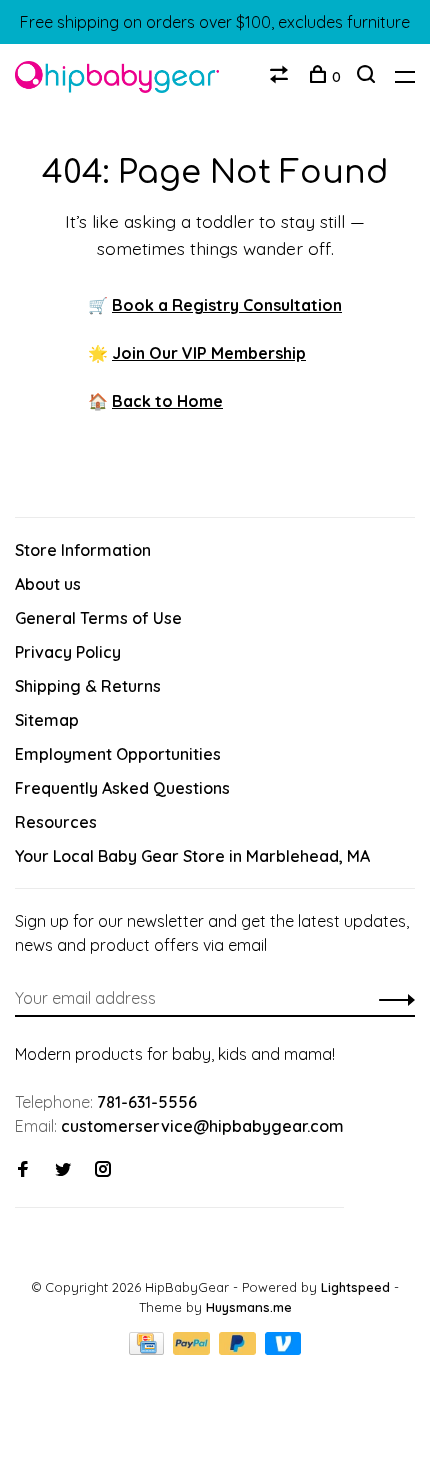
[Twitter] (63, 1170)
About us (48, 584)
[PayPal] (193, 1349)
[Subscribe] (391, 998)
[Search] (368, 77)
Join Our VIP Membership (209, 353)
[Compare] (281, 77)
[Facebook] (23, 1170)
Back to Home (167, 401)
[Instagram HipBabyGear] (103, 1170)
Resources (56, 822)
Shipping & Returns (88, 686)
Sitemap (47, 720)
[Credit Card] (149, 1349)
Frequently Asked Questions (122, 788)
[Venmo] (283, 1349)
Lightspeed (355, 1287)
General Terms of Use (98, 618)
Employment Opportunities (118, 754)
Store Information (83, 550)
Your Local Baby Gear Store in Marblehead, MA (192, 856)
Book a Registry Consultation (227, 305)
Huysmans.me (249, 1307)
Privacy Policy (68, 652)
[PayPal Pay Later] (239, 1349)
